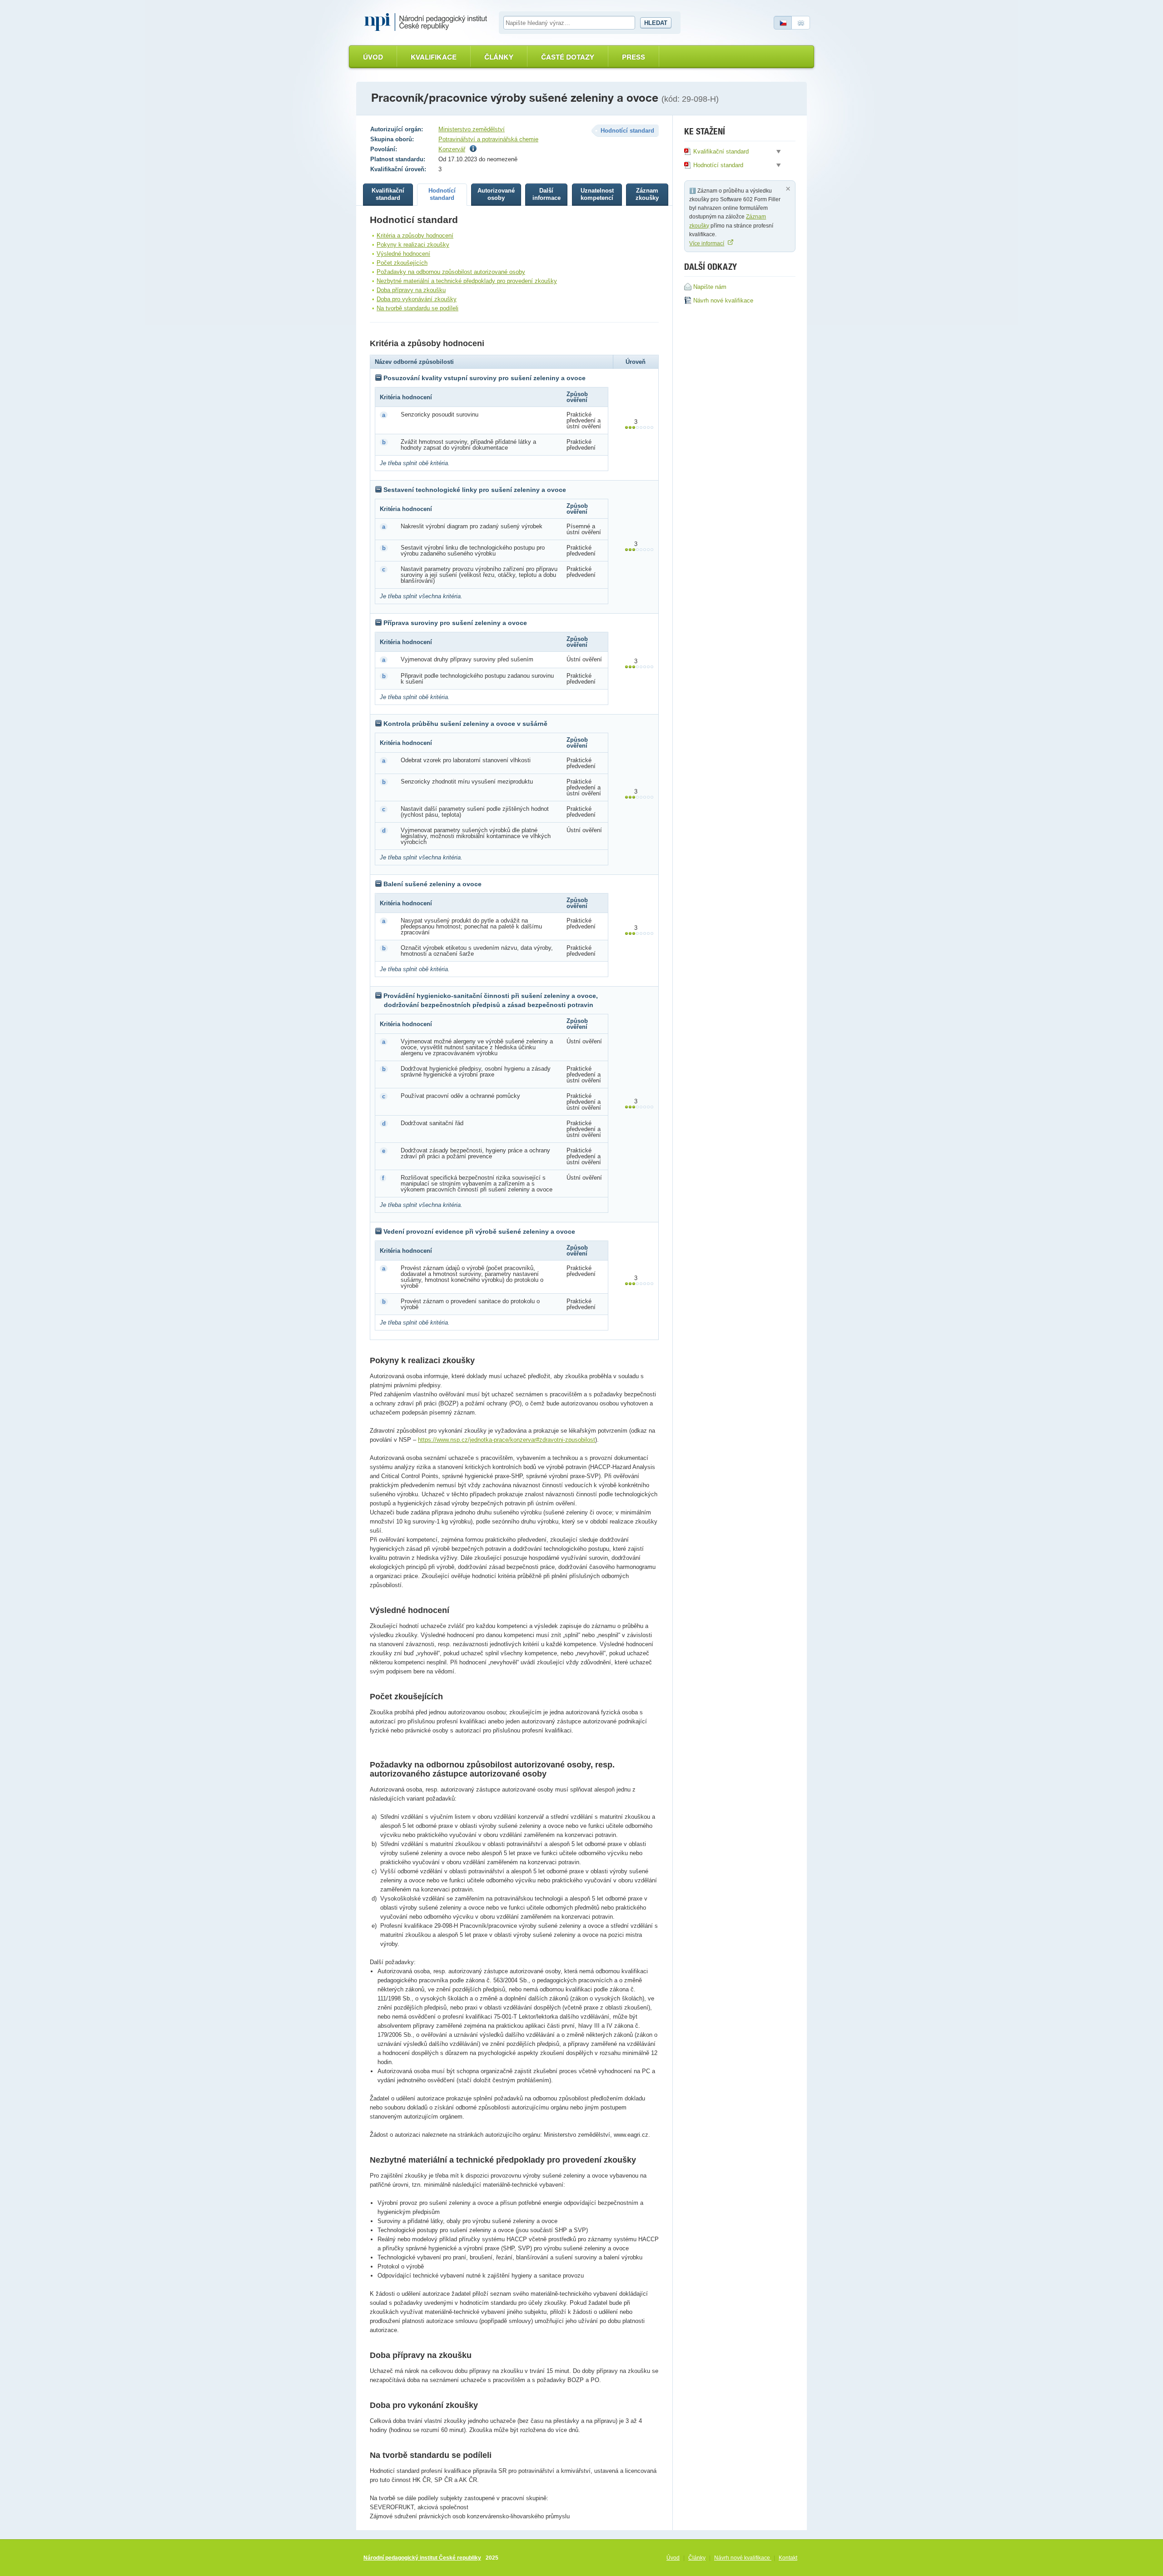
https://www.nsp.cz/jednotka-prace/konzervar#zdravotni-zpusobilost (507, 1440)
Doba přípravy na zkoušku (411, 290)
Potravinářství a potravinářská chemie (488, 139)
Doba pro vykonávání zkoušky (417, 299)
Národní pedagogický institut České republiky (422, 2558)
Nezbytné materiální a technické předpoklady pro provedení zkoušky (467, 281)
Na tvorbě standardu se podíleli (417, 308)
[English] (801, 23)
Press (634, 57)
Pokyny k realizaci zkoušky (413, 245)
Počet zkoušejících (402, 263)
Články (499, 57)
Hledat (656, 23)
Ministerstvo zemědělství (472, 129)
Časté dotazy (568, 57)
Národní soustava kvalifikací (428, 22)
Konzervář (452, 149)
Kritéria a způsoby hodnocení (415, 236)
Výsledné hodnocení (403, 254)
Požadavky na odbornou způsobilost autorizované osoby (451, 272)
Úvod (373, 57)
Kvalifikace (434, 57)
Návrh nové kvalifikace (743, 2558)
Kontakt (788, 2558)
